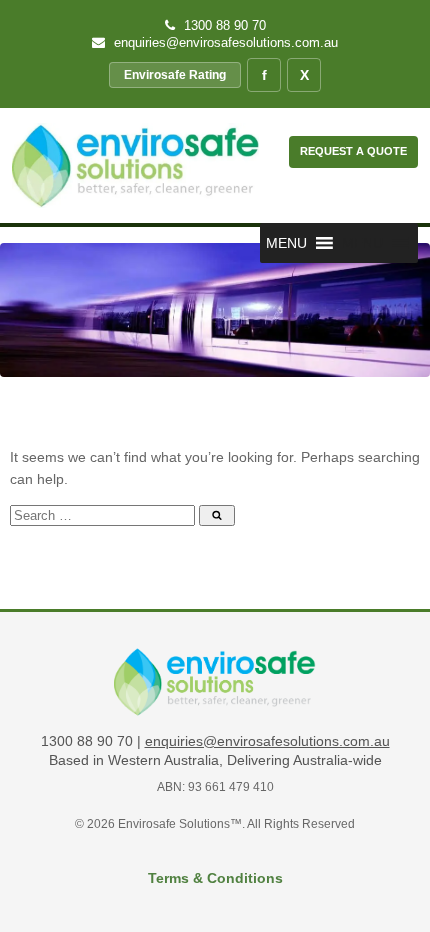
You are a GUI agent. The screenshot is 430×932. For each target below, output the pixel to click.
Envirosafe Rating (175, 75)
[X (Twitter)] (304, 75)
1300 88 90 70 (223, 25)
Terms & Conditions (215, 878)
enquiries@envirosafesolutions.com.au (224, 42)
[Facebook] (264, 75)
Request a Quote (353, 151)
